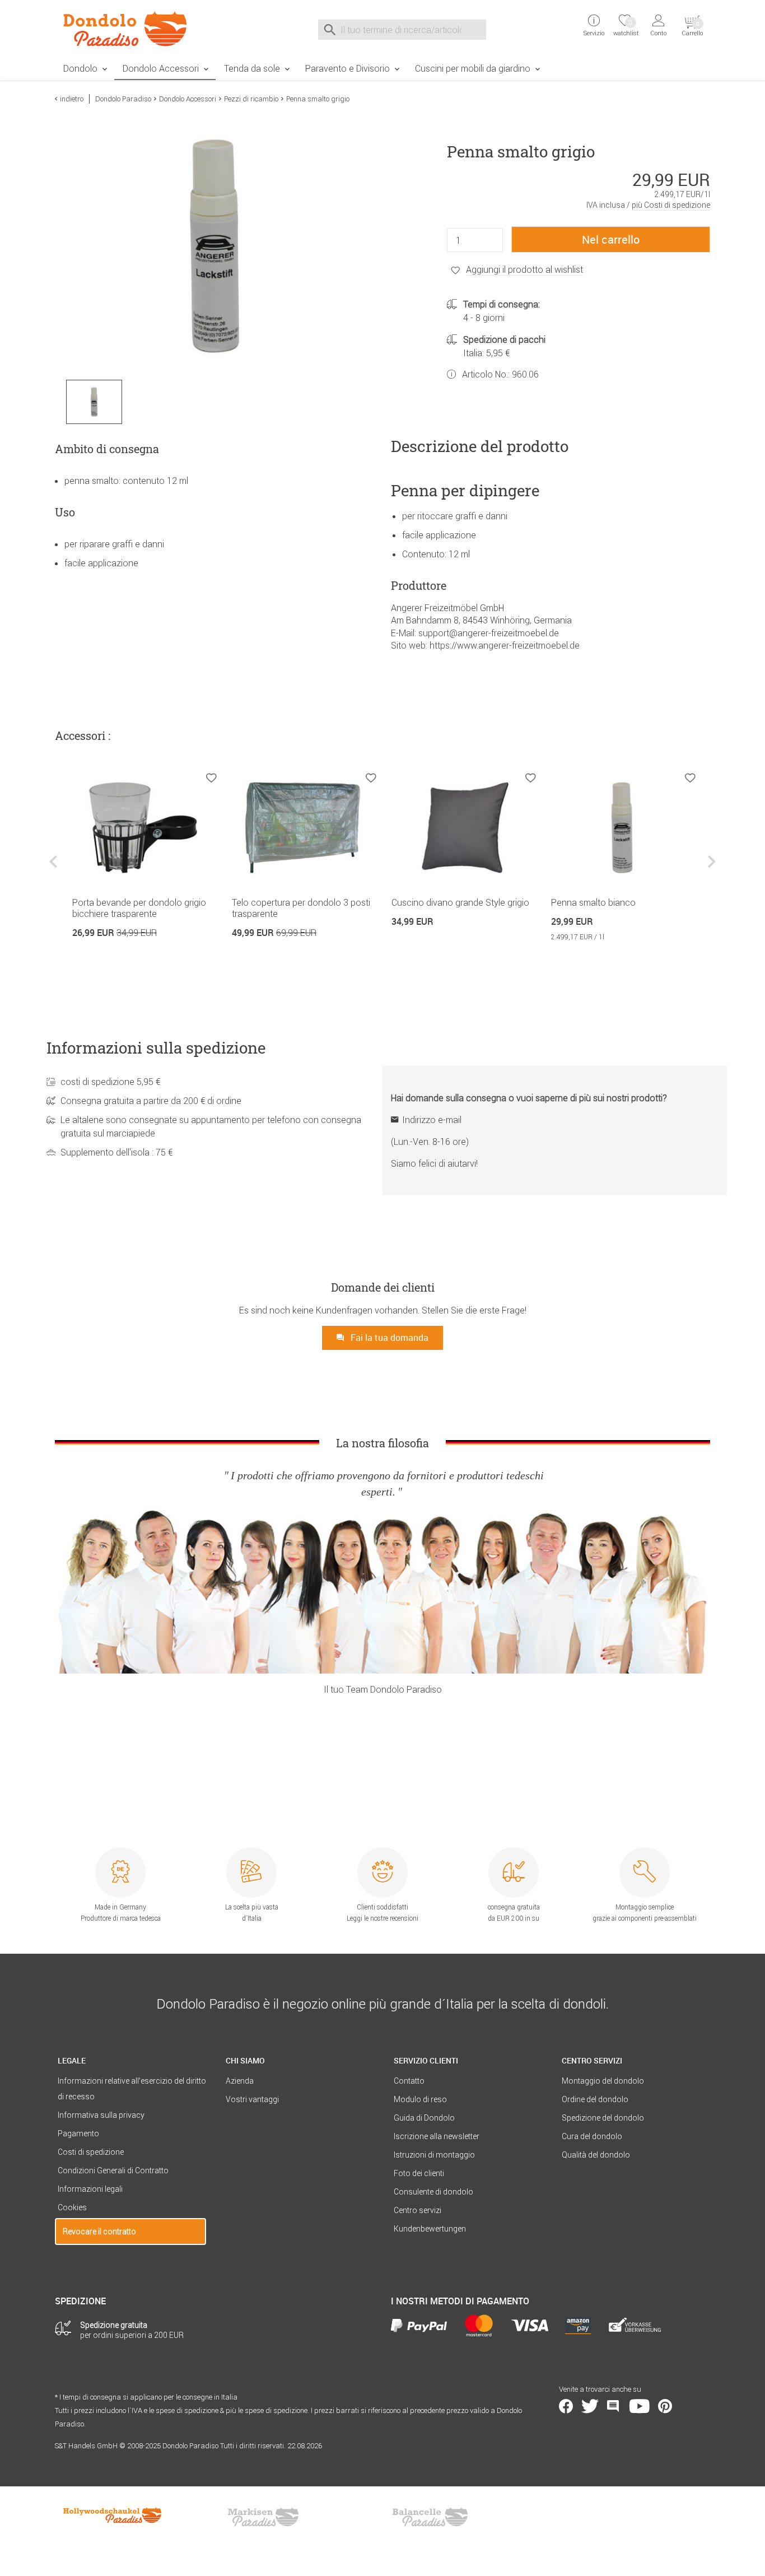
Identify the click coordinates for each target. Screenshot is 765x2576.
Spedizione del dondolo (603, 2118)
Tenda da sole (252, 68)
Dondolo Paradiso (123, 99)
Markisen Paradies (264, 2517)
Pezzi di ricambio (251, 99)
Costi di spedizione (91, 2152)
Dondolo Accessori (161, 68)
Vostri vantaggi (252, 2099)
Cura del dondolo (592, 2136)
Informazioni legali (90, 2189)
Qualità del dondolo (596, 2155)
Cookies (72, 2207)
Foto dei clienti (419, 2173)
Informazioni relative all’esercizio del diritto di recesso (132, 2089)
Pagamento (78, 2134)
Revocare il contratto (99, 2232)
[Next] (710, 870)
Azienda (240, 2081)
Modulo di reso (420, 2099)
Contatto (409, 2081)
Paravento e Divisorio (347, 68)
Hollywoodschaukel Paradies (114, 2517)
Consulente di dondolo (433, 2192)
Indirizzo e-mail (432, 1120)
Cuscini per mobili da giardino (473, 68)
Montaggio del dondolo (603, 2081)
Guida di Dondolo (424, 2118)
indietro (72, 99)
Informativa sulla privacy (101, 2115)
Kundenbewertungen (430, 2229)
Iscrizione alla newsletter (437, 2136)
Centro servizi (418, 2210)
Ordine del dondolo (595, 2099)
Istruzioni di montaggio (434, 2155)
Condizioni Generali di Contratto (113, 2170)
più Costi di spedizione (671, 205)
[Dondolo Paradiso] (130, 29)
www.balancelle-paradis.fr (430, 2517)
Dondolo (80, 68)
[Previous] (55, 870)
